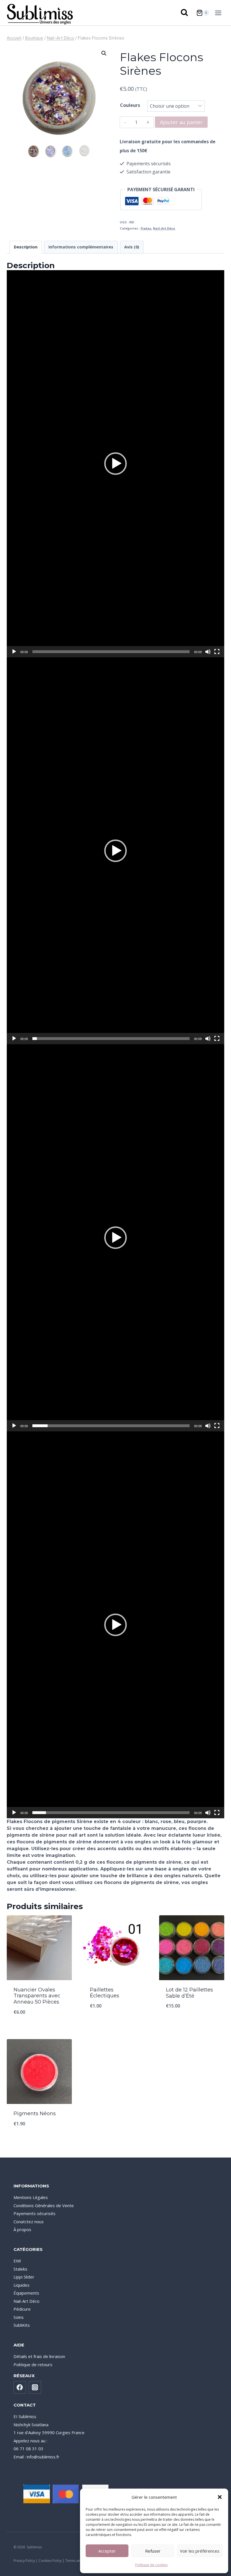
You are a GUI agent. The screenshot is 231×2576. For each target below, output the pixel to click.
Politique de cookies (151, 2565)
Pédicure (22, 2309)
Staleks (20, 2269)
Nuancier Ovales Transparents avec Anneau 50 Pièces (37, 1996)
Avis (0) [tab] (132, 247)
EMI (17, 2261)
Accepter (107, 2551)
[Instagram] (35, 2387)
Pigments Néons (35, 2114)
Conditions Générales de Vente (44, 2205)
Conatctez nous (29, 2222)
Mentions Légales (31, 2197)
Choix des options (115, 2020)
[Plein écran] (217, 652)
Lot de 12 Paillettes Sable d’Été (189, 1993)
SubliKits (22, 2325)
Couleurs (130, 105)
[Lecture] (14, 652)
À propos (22, 2229)
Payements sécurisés (35, 2213)
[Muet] (208, 652)
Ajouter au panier (181, 122)
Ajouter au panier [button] (39, 2027)
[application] (115, 464)
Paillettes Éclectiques (105, 1993)
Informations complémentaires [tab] (81, 247)
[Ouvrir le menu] (219, 13)
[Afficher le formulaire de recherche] (185, 13)
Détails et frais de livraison (39, 2356)
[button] (220, 2497)
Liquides (22, 2285)
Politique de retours (33, 2365)
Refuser (153, 2551)
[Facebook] (20, 2387)
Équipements (26, 2293)
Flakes (146, 228)
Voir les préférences (200, 2551)
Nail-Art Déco (164, 228)
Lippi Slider (24, 2277)
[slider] (111, 652)
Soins (19, 2317)
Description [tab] (26, 247)
